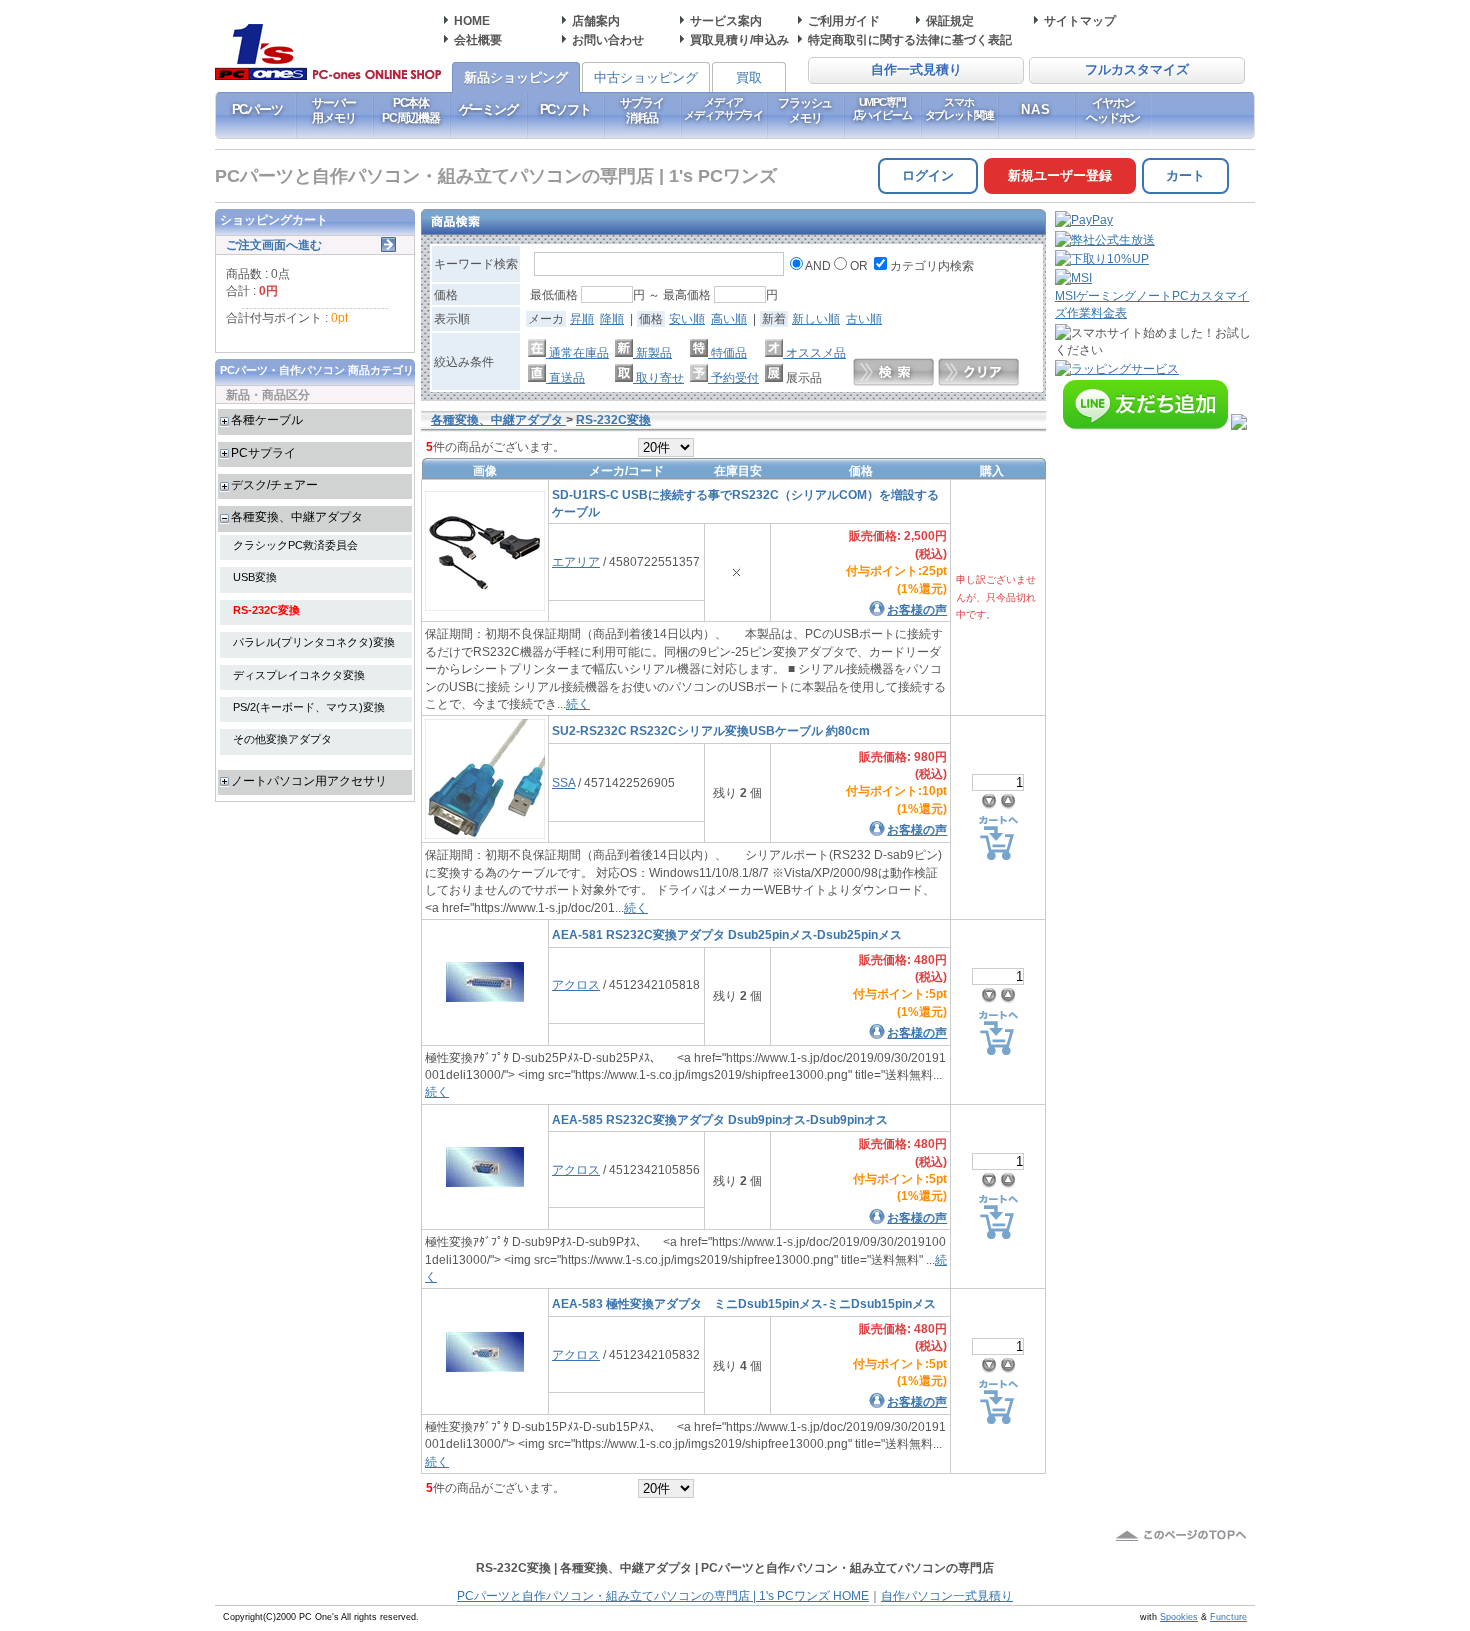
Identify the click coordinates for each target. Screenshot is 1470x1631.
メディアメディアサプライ (723, 108)
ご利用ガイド (844, 20)
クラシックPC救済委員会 (295, 545)
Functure (1228, 1617)
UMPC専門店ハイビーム (882, 108)
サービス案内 (726, 20)
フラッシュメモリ (805, 110)
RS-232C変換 (266, 610)
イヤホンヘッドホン (1113, 110)
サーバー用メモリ (333, 110)
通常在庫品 (577, 352)
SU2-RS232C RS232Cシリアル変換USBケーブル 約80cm (711, 730)
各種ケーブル (267, 419)
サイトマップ (1080, 20)
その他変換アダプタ (282, 739)
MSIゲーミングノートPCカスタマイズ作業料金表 (1152, 304)
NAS (1036, 109)
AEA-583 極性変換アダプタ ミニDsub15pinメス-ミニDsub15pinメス (744, 1303)
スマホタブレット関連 (959, 108)
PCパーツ (257, 109)
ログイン (928, 175)
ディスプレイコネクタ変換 (299, 675)
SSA (563, 782)
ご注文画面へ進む (274, 244)
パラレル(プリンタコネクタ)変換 (314, 642)
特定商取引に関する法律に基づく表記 (910, 39)
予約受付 (733, 377)
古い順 (864, 318)
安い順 (687, 318)
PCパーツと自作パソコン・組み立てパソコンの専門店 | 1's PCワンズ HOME (663, 1596)
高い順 (729, 318)
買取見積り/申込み (739, 39)
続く (578, 703)
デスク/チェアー (274, 484)
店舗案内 (596, 20)
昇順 (582, 318)
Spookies (1179, 1617)
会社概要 (478, 39)
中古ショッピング (646, 77)
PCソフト (565, 109)
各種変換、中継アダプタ (297, 516)
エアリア (576, 561)
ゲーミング (488, 109)
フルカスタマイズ (1137, 70)
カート (1185, 175)
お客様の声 (917, 609)
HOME (472, 20)
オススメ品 (814, 352)
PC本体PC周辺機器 (411, 110)
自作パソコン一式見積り (947, 1596)
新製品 (652, 352)
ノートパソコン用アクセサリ (309, 780)
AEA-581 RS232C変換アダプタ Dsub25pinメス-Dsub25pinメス (727, 934)
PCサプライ (263, 452)
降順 (612, 318)
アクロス (576, 984)
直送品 (565, 377)
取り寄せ (658, 377)
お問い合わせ (608, 39)
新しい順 (816, 318)
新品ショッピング (516, 77)
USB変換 (255, 577)
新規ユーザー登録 (1060, 175)
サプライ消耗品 (641, 110)
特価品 (727, 352)
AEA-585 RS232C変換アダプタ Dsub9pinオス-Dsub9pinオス (720, 1119)
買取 (749, 77)
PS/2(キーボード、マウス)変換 (309, 707)
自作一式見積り (916, 70)
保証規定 (950, 20)
